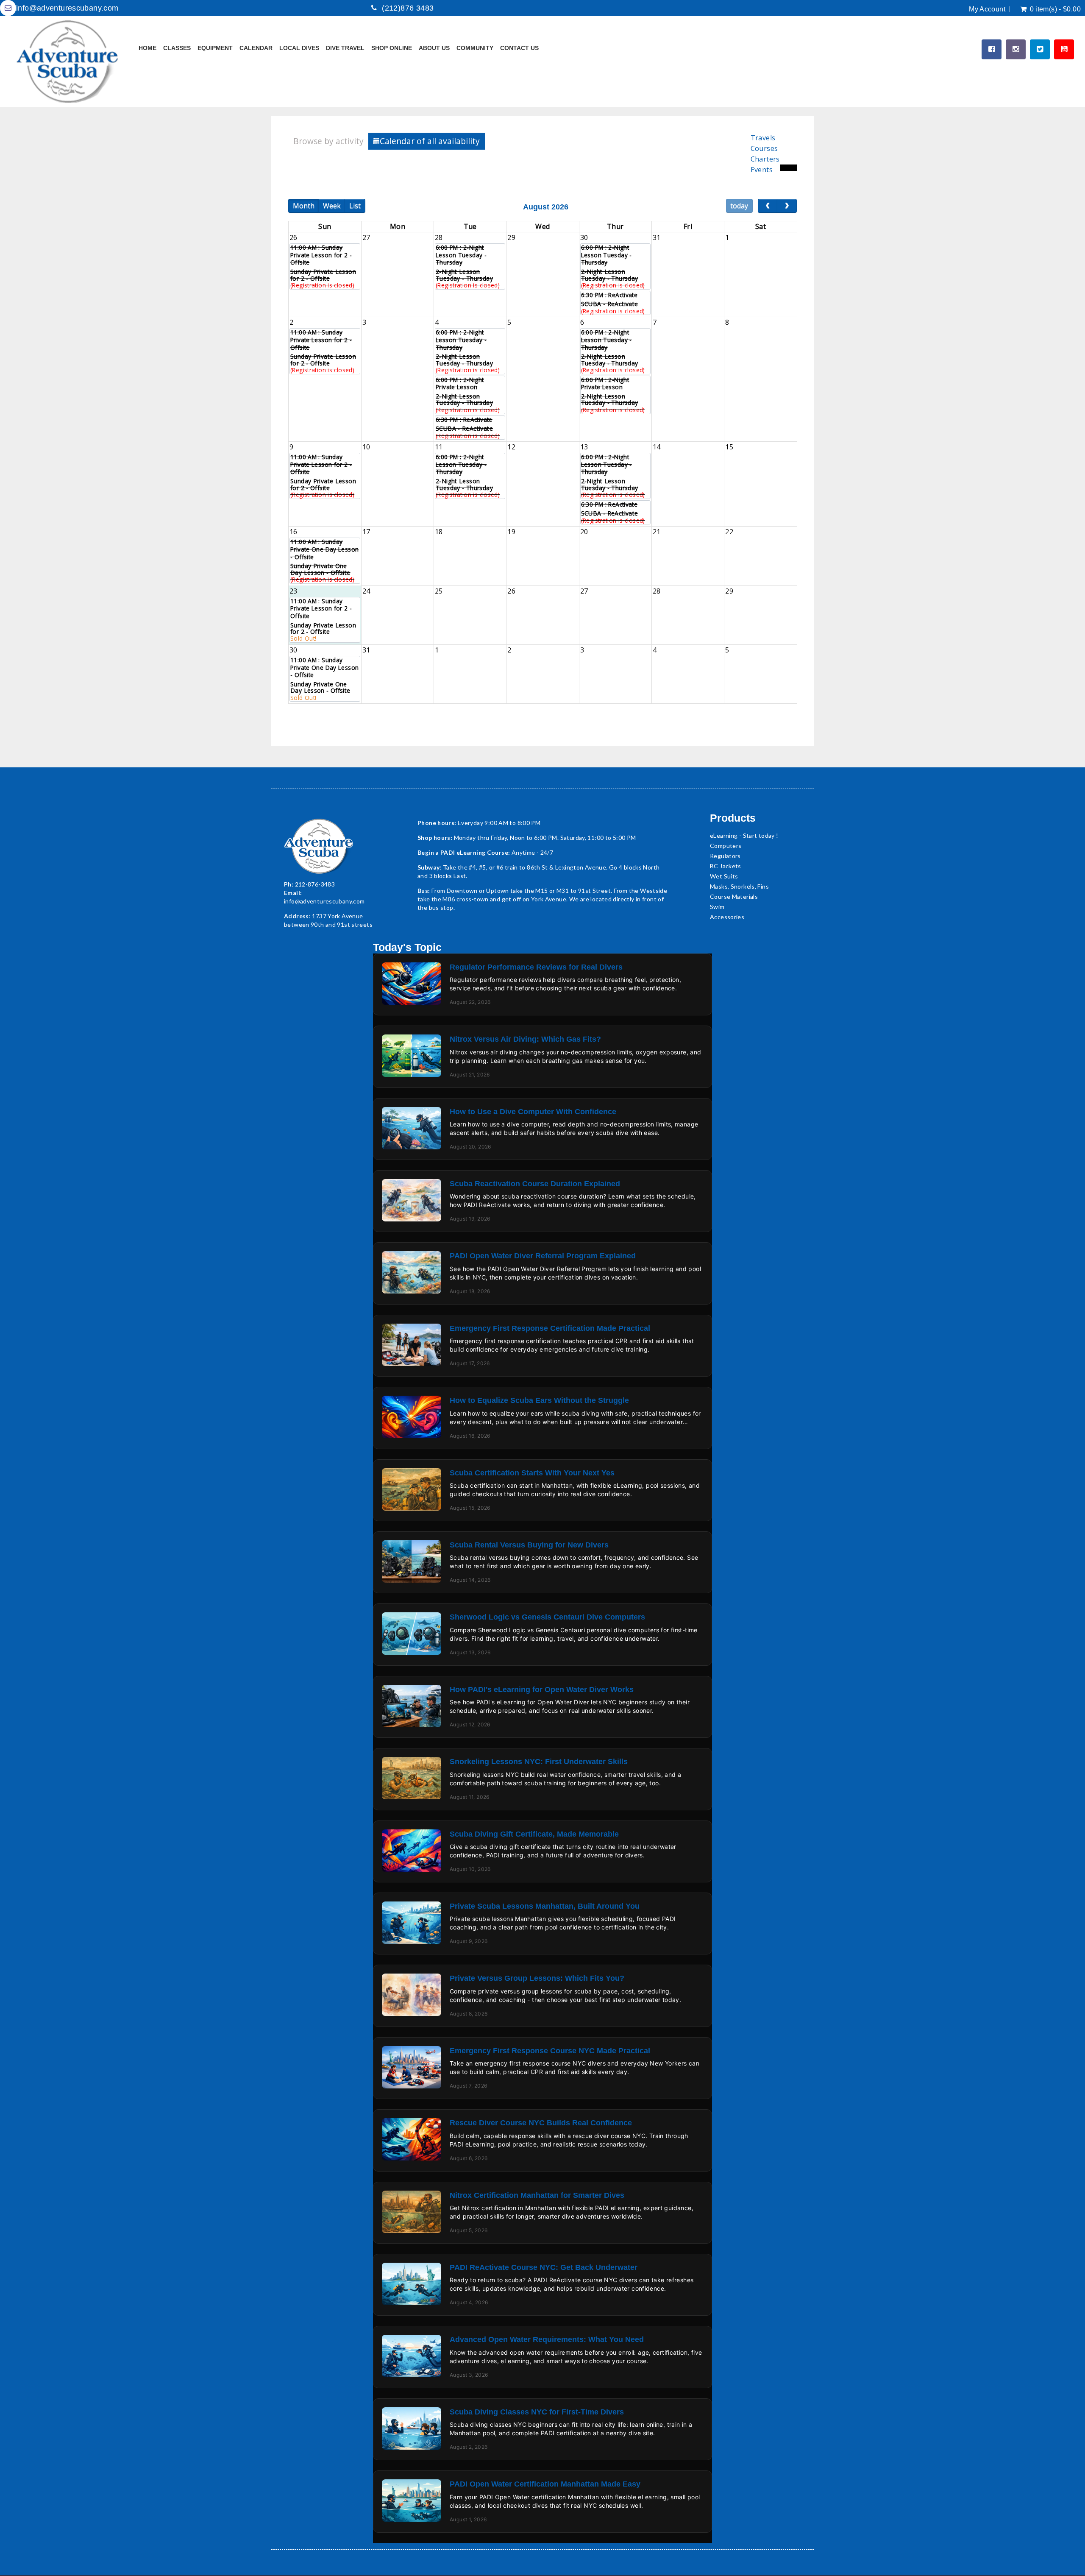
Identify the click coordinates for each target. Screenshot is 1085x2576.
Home (147, 48)
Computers (726, 846)
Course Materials (734, 896)
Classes (177, 48)
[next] (787, 206)
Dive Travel (345, 48)
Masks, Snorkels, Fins (739, 886)
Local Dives (299, 48)
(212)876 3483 (408, 8)
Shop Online (392, 48)
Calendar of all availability (430, 141)
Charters (765, 159)
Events (762, 170)
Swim (717, 907)
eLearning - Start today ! (744, 835)
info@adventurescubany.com (67, 8)
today (739, 206)
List (355, 206)
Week (332, 206)
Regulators (725, 856)
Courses (764, 148)
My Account (987, 9)
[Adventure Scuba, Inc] (68, 62)
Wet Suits (724, 876)
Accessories (727, 917)
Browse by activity (328, 141)
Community (475, 48)
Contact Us (519, 48)
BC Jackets (726, 866)
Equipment (215, 48)
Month (304, 206)
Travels (763, 138)
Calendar (256, 48)
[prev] (768, 206)
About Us (434, 48)
